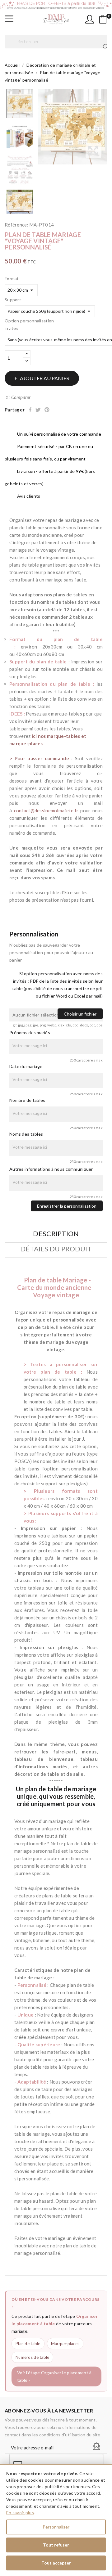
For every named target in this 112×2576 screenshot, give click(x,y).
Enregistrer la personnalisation (67, 1206)
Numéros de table (32, 2357)
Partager (31, 410)
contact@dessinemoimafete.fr (46, 810)
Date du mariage (26, 1066)
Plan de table (28, 2344)
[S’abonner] (96, 2446)
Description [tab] (56, 1234)
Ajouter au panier (45, 378)
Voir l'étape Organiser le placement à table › (54, 2376)
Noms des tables (26, 1134)
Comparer (21, 397)
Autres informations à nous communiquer (51, 1169)
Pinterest (47, 410)
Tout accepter (56, 2563)
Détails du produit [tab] (56, 1249)
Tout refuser (56, 2545)
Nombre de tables (27, 1100)
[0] (103, 19)
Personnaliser (56, 2527)
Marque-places (65, 2344)
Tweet (38, 410)
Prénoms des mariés (30, 1032)
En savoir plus (20, 2513)
